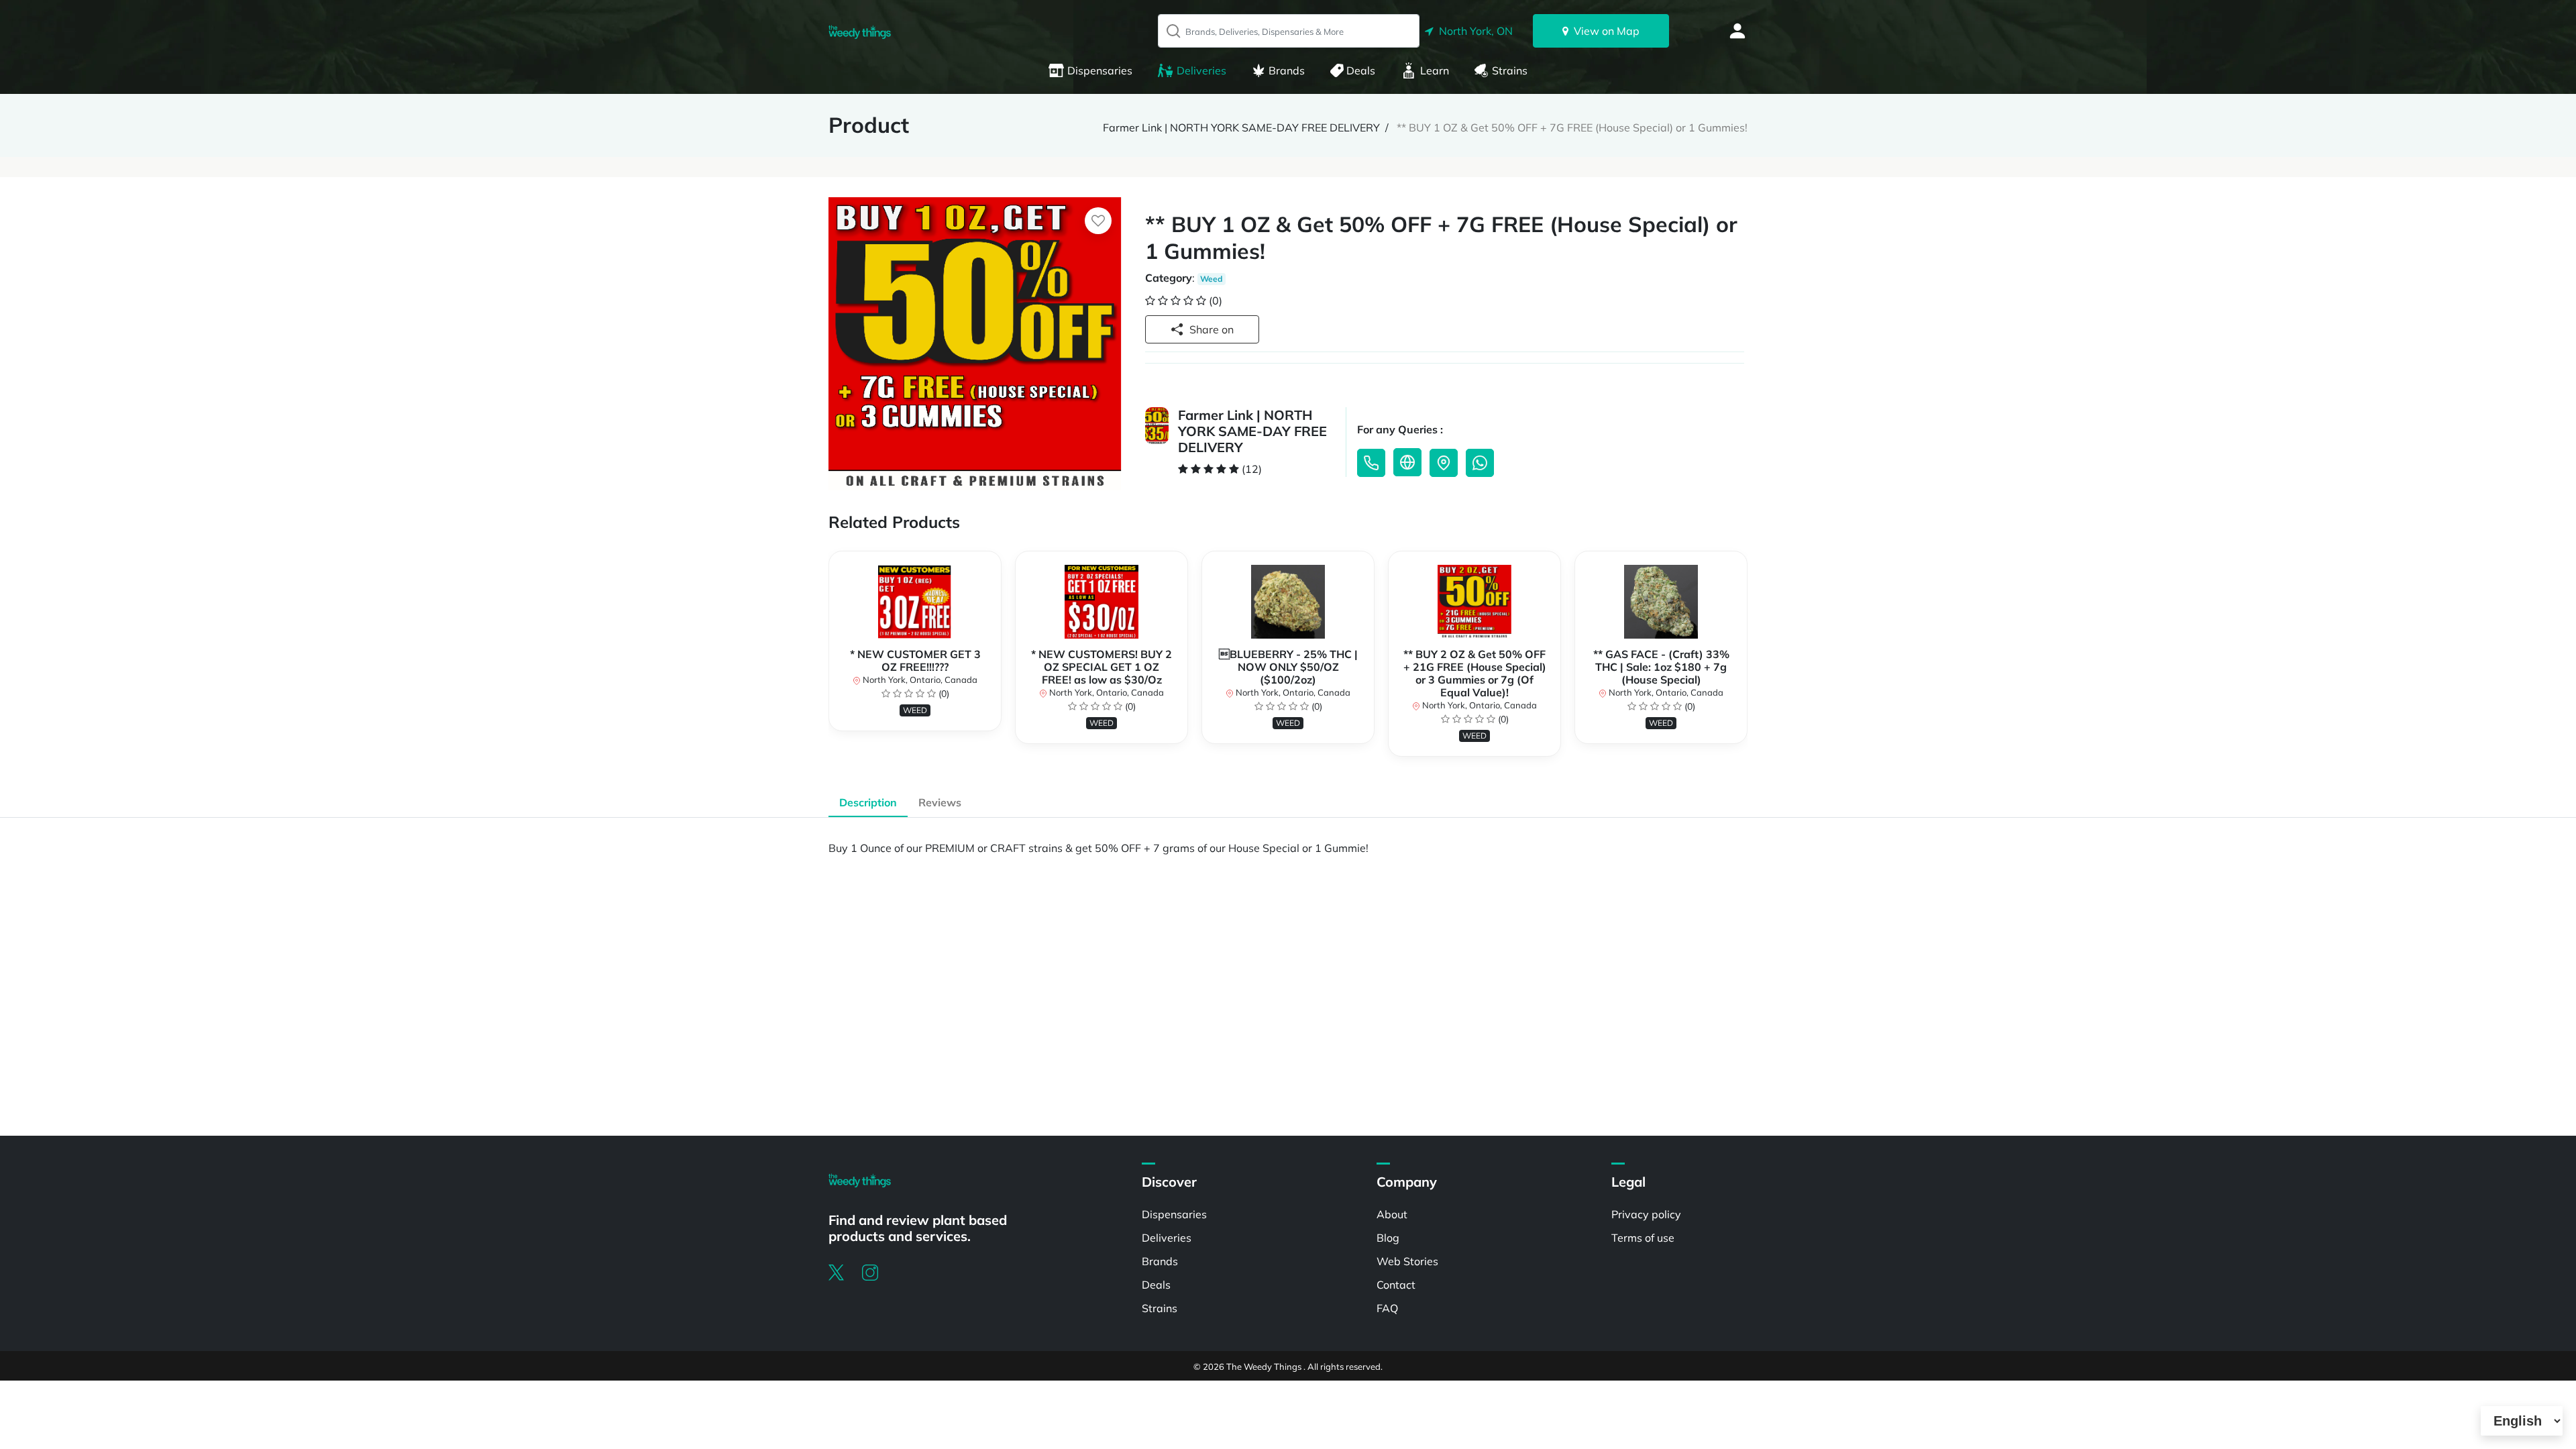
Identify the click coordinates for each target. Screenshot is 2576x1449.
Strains (1510, 70)
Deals (1361, 70)
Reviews (940, 802)
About (1392, 1214)
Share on (1212, 329)
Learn (1435, 70)
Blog (1388, 1238)
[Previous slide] (828, 660)
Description (868, 802)
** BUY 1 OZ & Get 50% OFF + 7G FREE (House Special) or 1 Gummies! (1572, 127)
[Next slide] (1748, 660)
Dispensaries (1100, 70)
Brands (1287, 70)
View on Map (1604, 31)
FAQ (1387, 1308)
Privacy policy (1646, 1214)
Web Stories (1407, 1261)
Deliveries (1201, 70)
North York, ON (1473, 31)
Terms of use (1643, 1238)
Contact (1396, 1285)
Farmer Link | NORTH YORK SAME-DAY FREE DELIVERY (1241, 127)
